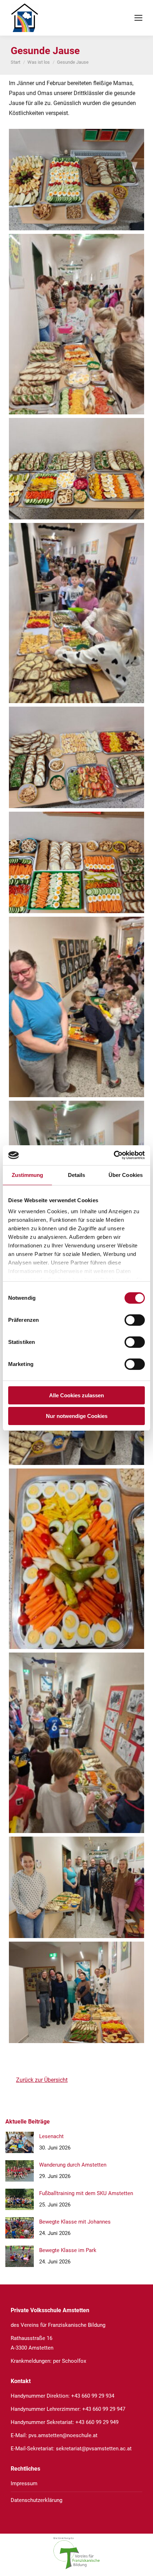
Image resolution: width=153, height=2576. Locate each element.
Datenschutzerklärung (36, 2500)
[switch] (135, 1320)
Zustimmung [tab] (28, 1175)
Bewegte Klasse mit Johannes (75, 2222)
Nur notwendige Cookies (77, 1416)
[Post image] (20, 2142)
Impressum (24, 2483)
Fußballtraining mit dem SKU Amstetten (86, 2193)
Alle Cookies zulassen (76, 1395)
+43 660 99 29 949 (97, 2422)
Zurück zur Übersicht (42, 2080)
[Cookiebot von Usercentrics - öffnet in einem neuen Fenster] (114, 1155)
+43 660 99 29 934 (93, 2396)
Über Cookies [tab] (126, 1175)
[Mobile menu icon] (138, 18)
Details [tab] (77, 1175)
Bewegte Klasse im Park (68, 2250)
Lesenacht (51, 2136)
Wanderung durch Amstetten (73, 2165)
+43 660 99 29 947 (104, 2409)
